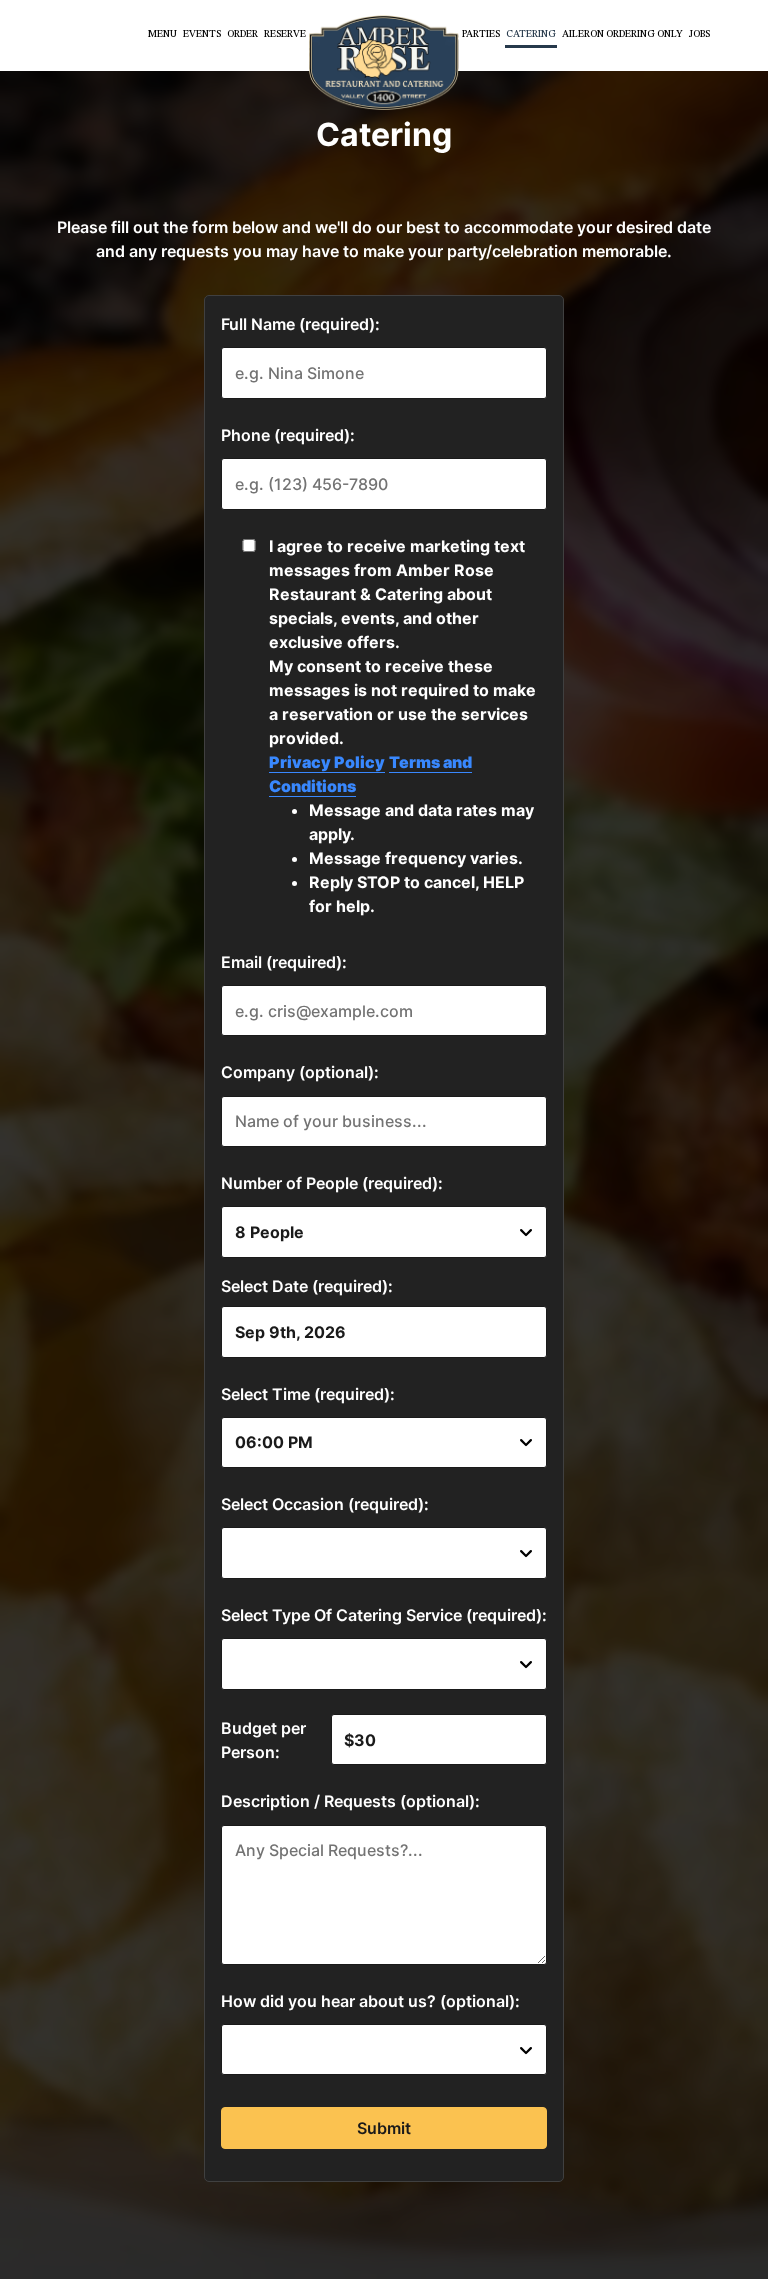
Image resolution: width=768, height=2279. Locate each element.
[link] (384, 62)
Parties (481, 34)
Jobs (699, 34)
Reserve (285, 34)
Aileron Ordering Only (622, 34)
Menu (162, 34)
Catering (531, 34)
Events (202, 34)
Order (242, 34)
